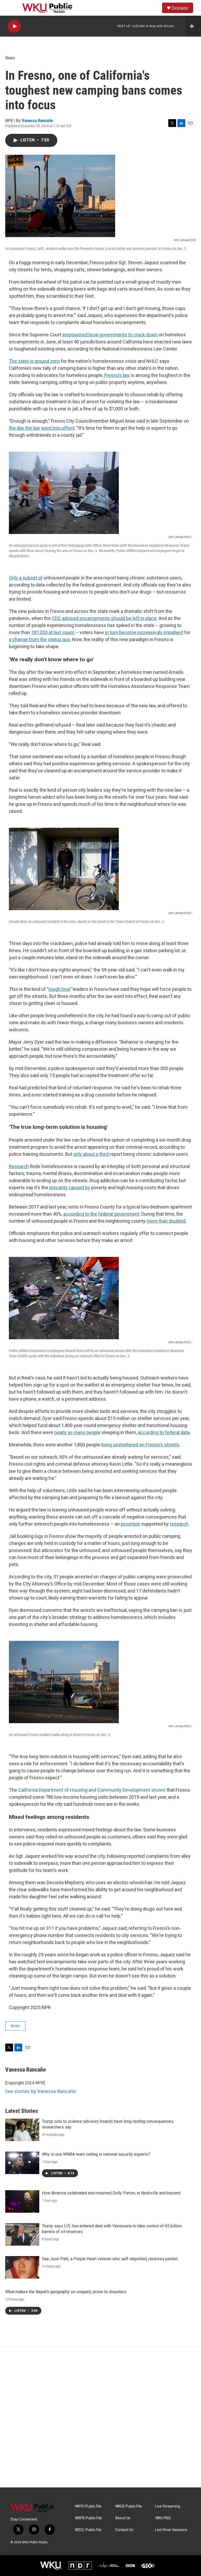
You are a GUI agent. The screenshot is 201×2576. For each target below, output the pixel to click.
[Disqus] (100, 2417)
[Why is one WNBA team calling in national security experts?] (22, 2163)
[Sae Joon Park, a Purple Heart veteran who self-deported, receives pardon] (22, 2267)
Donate (180, 8)
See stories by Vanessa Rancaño (41, 2091)
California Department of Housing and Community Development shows (92, 1790)
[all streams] (193, 26)
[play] (14, 26)
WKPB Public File (88, 2518)
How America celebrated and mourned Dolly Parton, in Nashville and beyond (111, 2193)
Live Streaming (168, 2506)
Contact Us (124, 2530)
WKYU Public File (88, 2506)
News (10, 58)
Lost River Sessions (171, 2530)
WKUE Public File (129, 2506)
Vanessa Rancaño (37, 120)
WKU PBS (163, 2518)
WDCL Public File (88, 2530)
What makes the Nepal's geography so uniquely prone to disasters (66, 2292)
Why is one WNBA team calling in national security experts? (96, 2154)
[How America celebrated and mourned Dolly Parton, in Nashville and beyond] (22, 2201)
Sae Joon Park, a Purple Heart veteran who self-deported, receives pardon (110, 2259)
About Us (123, 2518)
